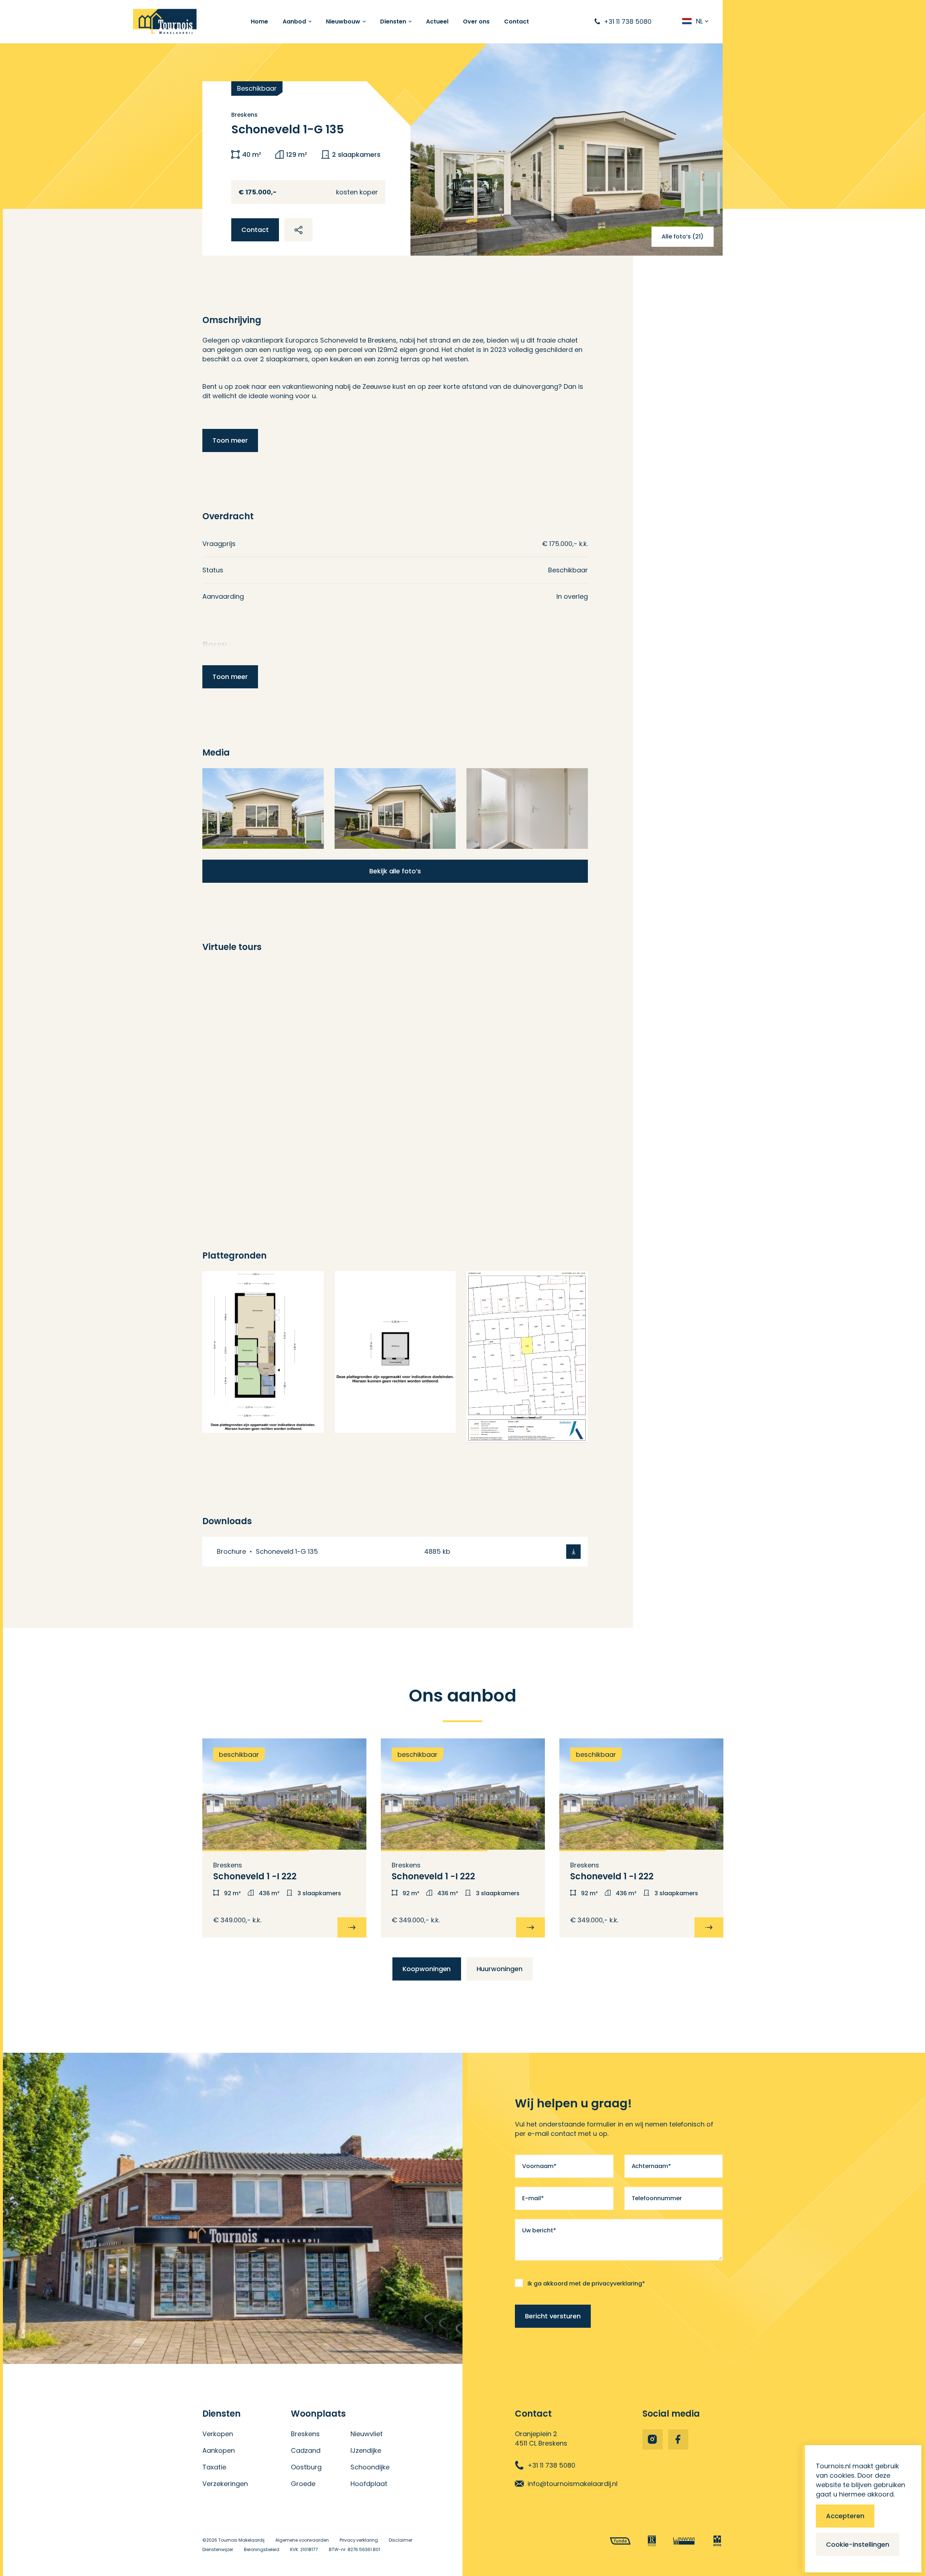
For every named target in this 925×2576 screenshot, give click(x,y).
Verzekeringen (225, 2484)
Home (259, 21)
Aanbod (294, 21)
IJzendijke (366, 2450)
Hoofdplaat (369, 2484)
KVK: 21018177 (304, 2549)
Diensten (393, 21)
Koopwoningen (427, 1969)
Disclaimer (401, 2540)
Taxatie (214, 2467)
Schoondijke (370, 2467)
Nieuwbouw (343, 21)
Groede (303, 2484)
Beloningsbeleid (262, 2549)
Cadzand (306, 2450)
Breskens (305, 2434)
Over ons (476, 21)
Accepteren (845, 2516)
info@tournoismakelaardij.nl (573, 2484)
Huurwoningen (500, 1969)
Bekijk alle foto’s (395, 871)
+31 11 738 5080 (551, 2465)
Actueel (437, 21)
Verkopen (218, 2434)
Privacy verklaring (359, 2540)
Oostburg (306, 2467)
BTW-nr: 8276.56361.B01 (355, 2549)
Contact (517, 21)
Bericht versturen (553, 2316)
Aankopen (219, 2450)
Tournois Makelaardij (241, 2540)
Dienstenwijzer (218, 2549)
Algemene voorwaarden (302, 2540)
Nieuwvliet (367, 2434)
